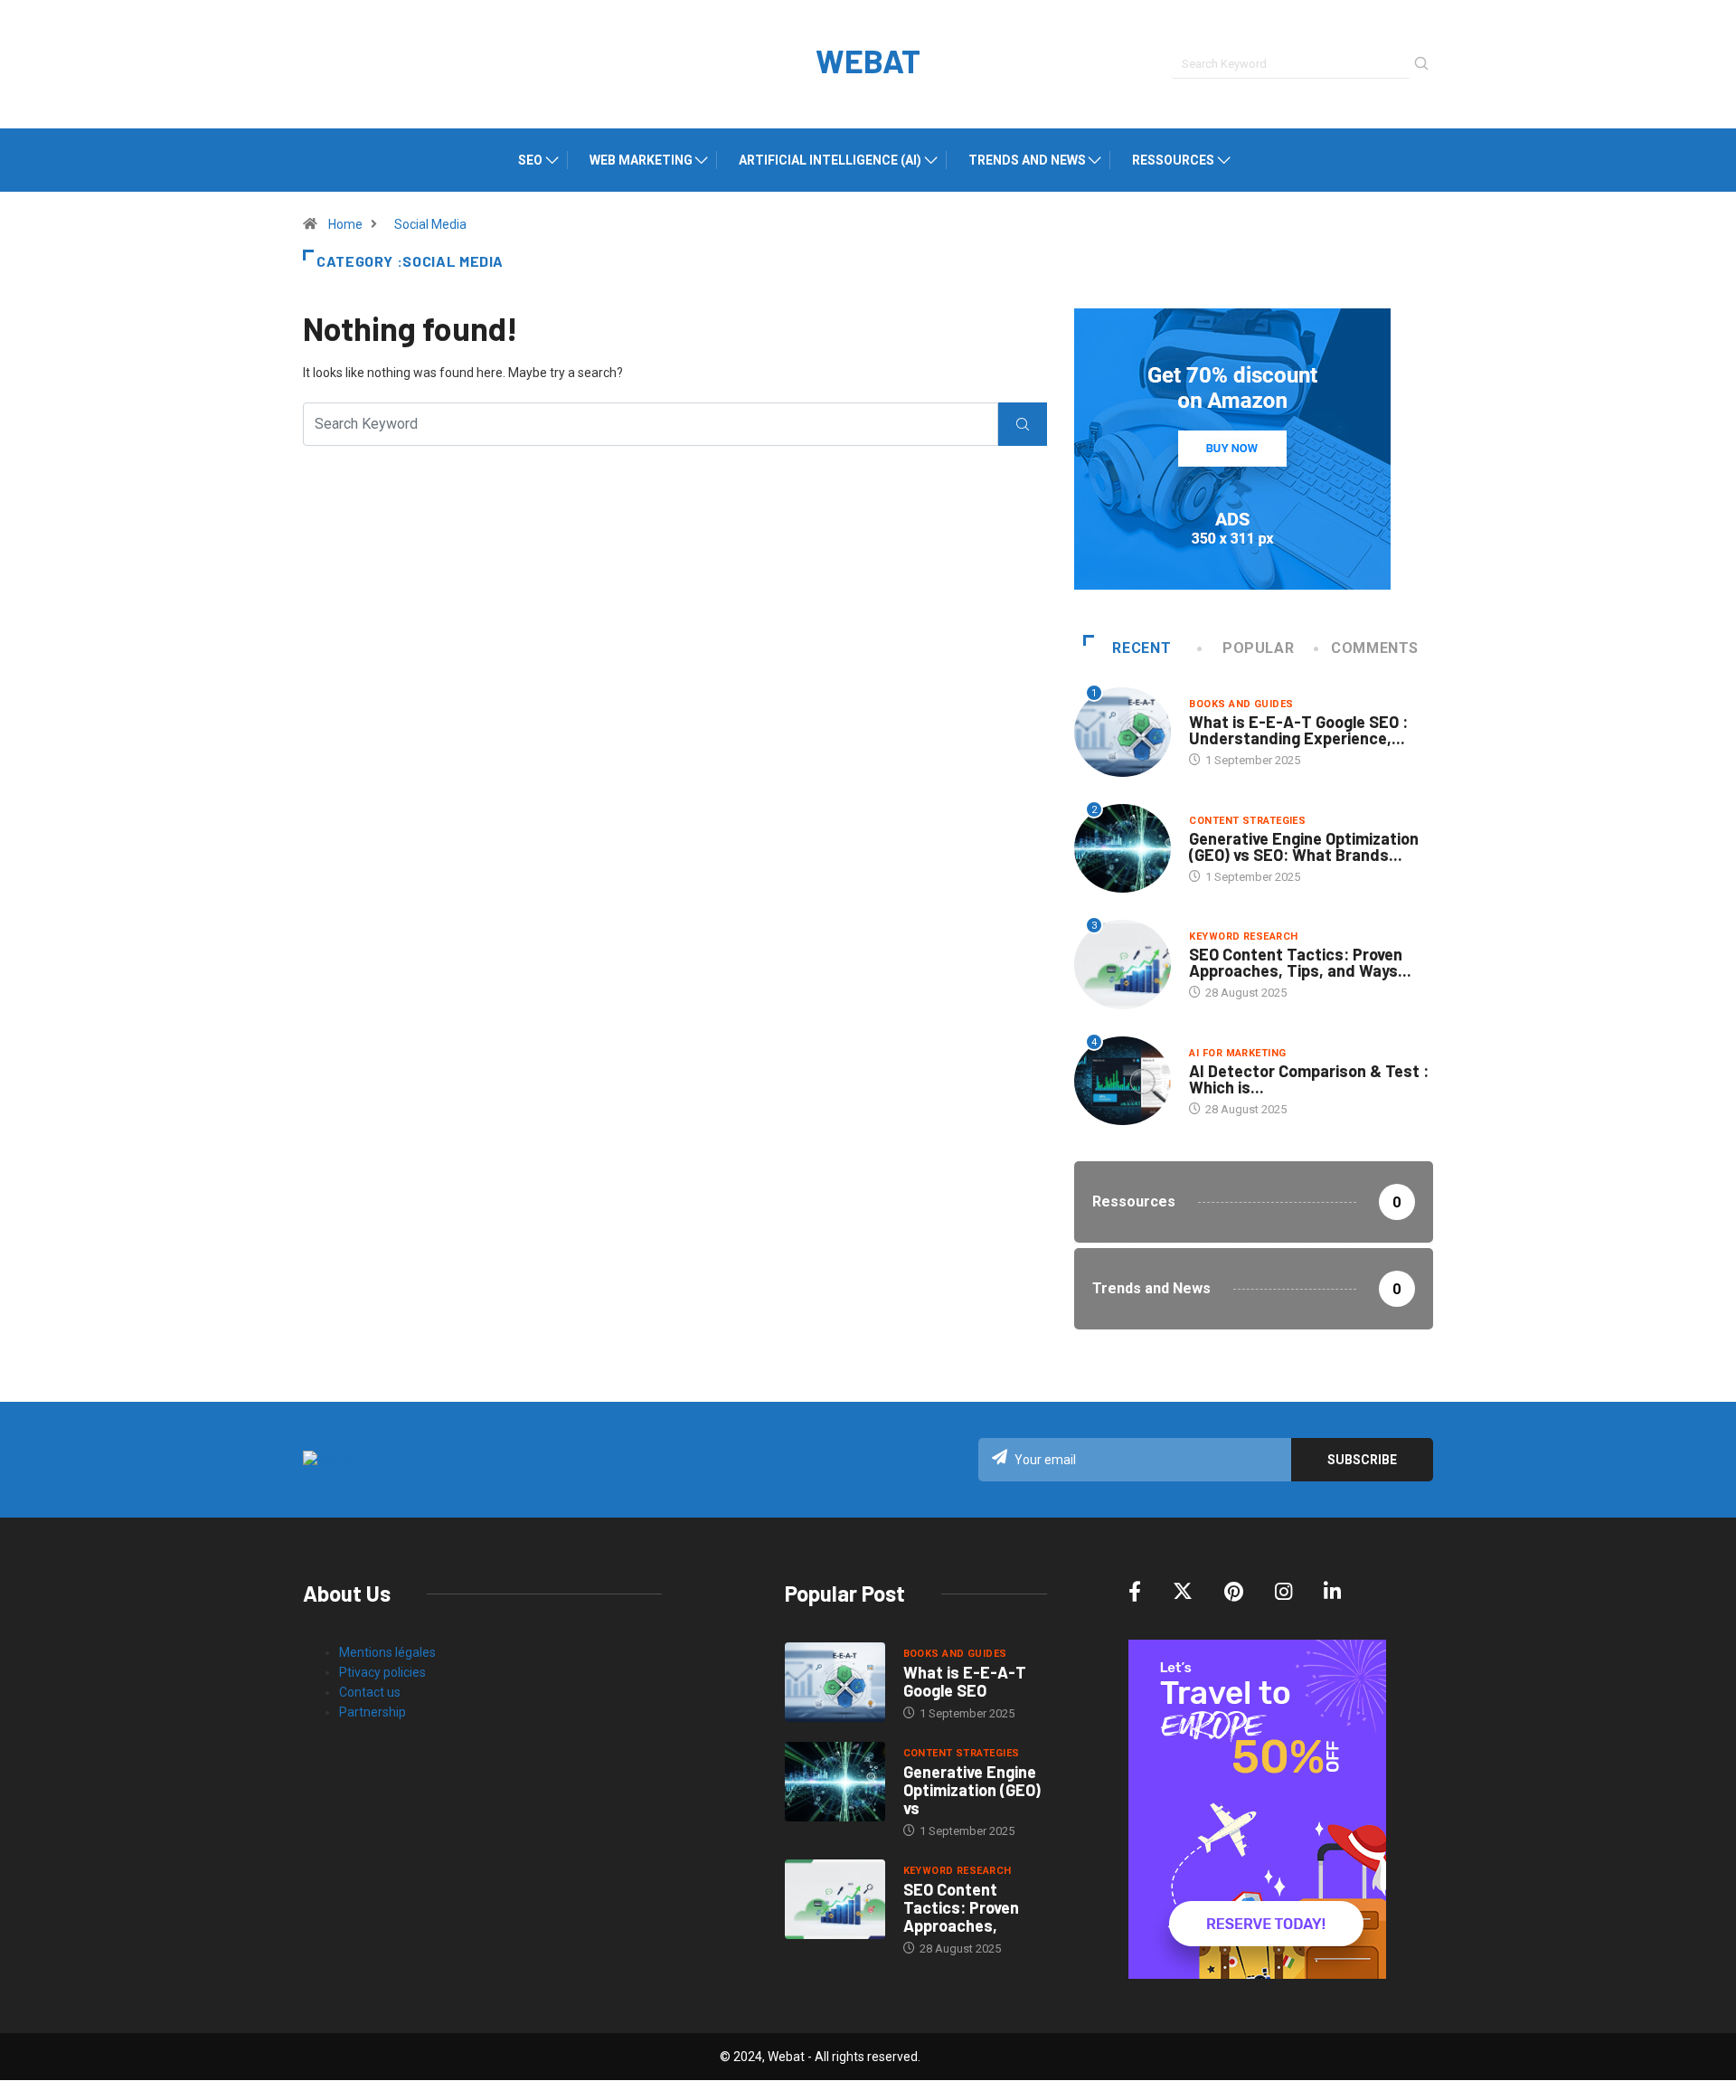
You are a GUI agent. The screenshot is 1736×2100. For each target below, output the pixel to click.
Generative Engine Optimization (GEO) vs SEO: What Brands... (1304, 847)
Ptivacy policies (382, 1672)
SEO (530, 160)
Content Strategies (1247, 821)
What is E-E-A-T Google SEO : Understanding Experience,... (1298, 730)
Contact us (370, 1692)
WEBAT (868, 60)
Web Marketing (641, 160)
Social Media (430, 224)
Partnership (373, 1712)
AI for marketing (1237, 1053)
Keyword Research (1243, 936)
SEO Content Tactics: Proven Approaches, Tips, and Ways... (1300, 962)
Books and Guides (1241, 704)
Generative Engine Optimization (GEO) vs (972, 1790)
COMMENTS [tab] (1375, 648)
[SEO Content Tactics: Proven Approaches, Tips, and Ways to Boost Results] (835, 1899)
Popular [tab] (1258, 648)
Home (345, 224)
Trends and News (1027, 160)
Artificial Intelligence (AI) (830, 160)
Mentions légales (387, 1652)
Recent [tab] (1142, 648)
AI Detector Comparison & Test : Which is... (1309, 1079)
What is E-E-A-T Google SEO (965, 1681)
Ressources (1173, 160)
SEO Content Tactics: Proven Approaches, (961, 1907)
